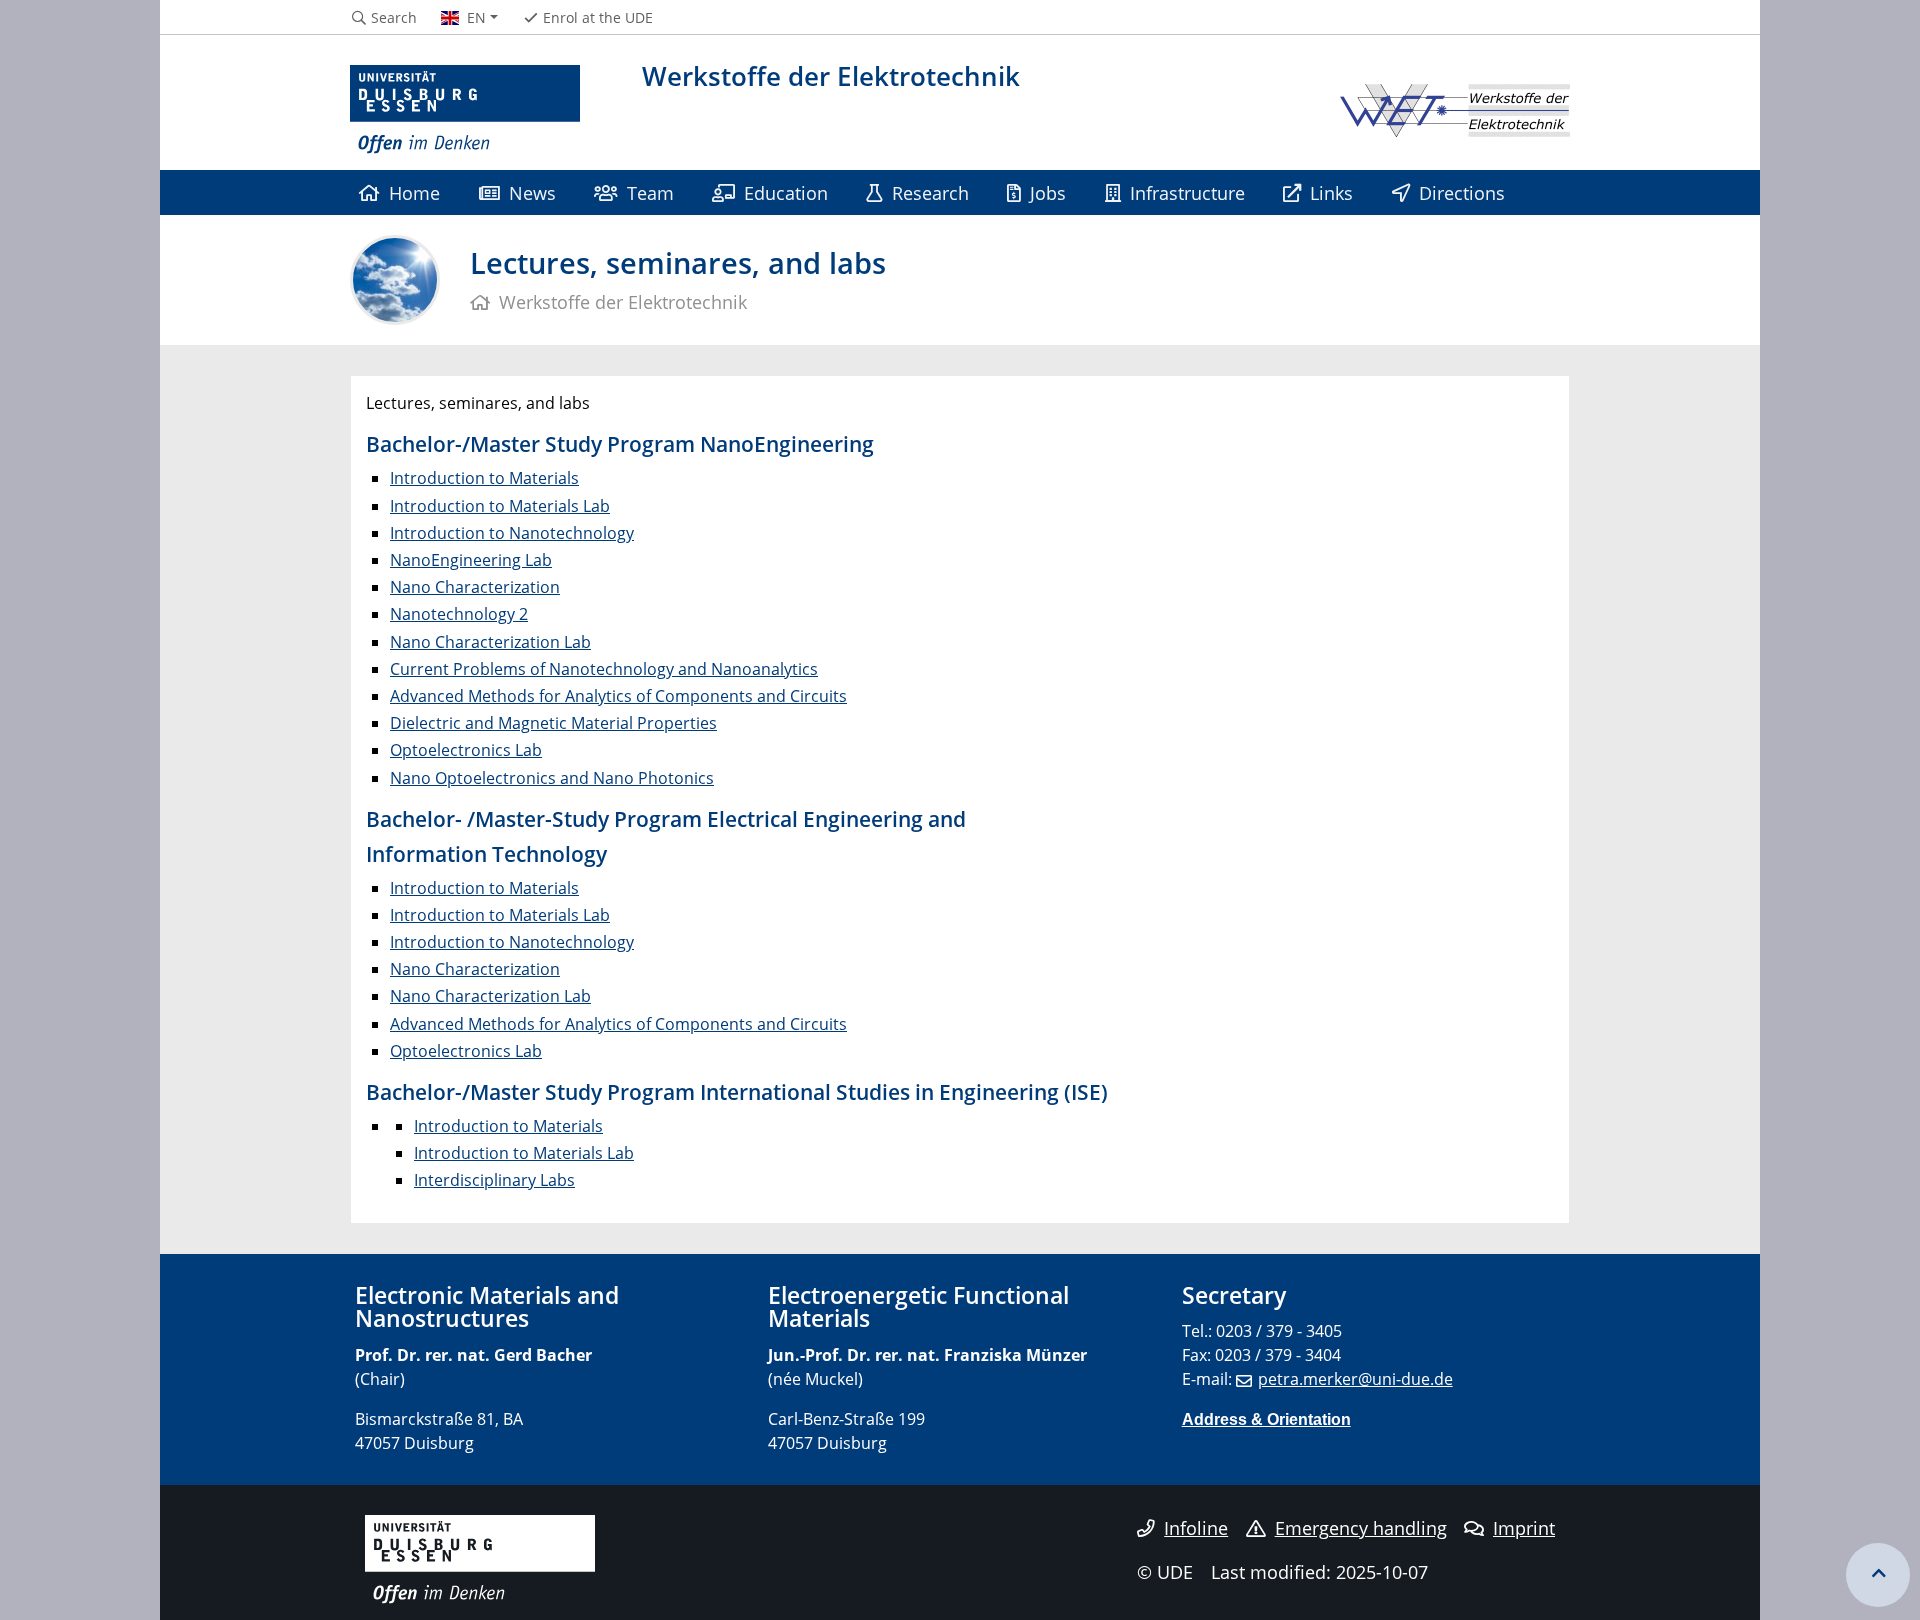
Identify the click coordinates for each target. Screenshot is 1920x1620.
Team (650, 192)
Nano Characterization (475, 587)
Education (786, 192)
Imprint (1524, 1528)
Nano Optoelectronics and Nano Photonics (552, 778)
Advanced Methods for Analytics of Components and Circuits (618, 696)
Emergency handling (1361, 1528)
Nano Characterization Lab (490, 642)
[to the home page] (465, 110)
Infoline (1196, 1528)
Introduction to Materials (484, 478)
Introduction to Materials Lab (500, 506)
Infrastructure (1187, 192)
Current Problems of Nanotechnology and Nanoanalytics (604, 669)
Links (1331, 192)
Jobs (1048, 192)
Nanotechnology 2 (459, 614)
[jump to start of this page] (1878, 1575)
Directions (1462, 192)
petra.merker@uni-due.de (1355, 1379)
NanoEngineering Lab (471, 560)
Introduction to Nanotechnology (512, 533)
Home (414, 192)
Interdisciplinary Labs (494, 1180)
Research (930, 192)
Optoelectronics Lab (466, 750)
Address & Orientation (1266, 1419)
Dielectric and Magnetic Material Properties (553, 723)
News (532, 192)
